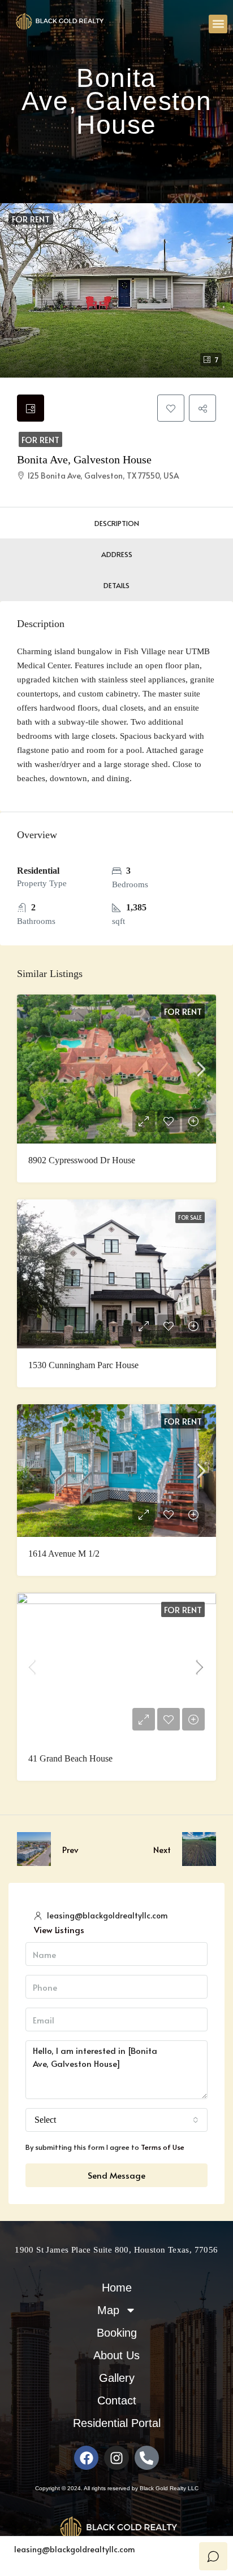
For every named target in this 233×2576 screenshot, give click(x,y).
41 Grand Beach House (70, 1758)
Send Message (116, 2175)
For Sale (190, 1217)
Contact (117, 2400)
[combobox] (116, 2120)
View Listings (59, 1929)
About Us (116, 2355)
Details (116, 585)
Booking (117, 2333)
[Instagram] (116, 2458)
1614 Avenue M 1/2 (65, 1554)
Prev (70, 1849)
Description (117, 523)
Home (117, 2288)
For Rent (40, 439)
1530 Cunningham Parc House (83, 1365)
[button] (218, 24)
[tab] (31, 408)
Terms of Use (163, 2147)
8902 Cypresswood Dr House (82, 1160)
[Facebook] (86, 2458)
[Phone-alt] (147, 2458)
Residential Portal (117, 2423)
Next (162, 1849)
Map (108, 2310)
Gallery (117, 2378)
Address (117, 554)
